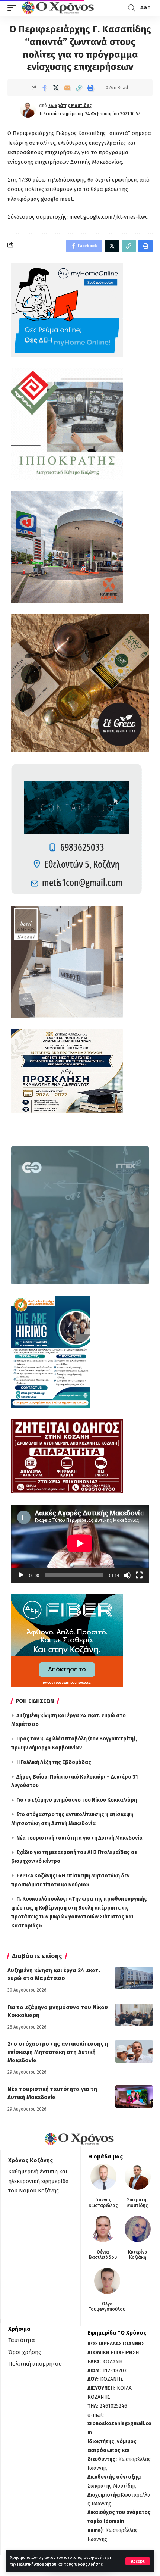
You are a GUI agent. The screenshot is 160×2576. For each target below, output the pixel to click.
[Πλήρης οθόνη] (139, 1575)
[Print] (90, 88)
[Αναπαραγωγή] (21, 1575)
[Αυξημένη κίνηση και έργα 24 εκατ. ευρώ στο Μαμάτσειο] (134, 1978)
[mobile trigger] (14, 8)
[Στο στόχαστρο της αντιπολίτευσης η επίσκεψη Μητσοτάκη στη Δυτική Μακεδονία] (134, 2051)
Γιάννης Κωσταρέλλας (103, 2202)
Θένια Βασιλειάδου (103, 2255)
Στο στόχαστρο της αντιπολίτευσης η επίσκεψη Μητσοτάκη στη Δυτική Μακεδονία (58, 2052)
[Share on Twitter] (56, 88)
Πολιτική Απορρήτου (37, 2564)
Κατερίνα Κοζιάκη (138, 2255)
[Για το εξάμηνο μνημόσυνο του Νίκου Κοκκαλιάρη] (134, 2015)
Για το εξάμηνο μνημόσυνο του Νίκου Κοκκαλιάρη (77, 1800)
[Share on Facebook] (44, 88)
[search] (131, 8)
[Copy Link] (79, 88)
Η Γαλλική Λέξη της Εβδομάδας (54, 1762)
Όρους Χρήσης (88, 2564)
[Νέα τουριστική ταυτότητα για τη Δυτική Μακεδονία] (134, 2096)
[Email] (67, 88)
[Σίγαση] (127, 1575)
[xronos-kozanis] (59, 8)
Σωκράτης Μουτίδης (70, 106)
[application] (80, 1543)
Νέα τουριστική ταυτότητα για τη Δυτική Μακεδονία (79, 1838)
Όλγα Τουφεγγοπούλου (107, 2307)
